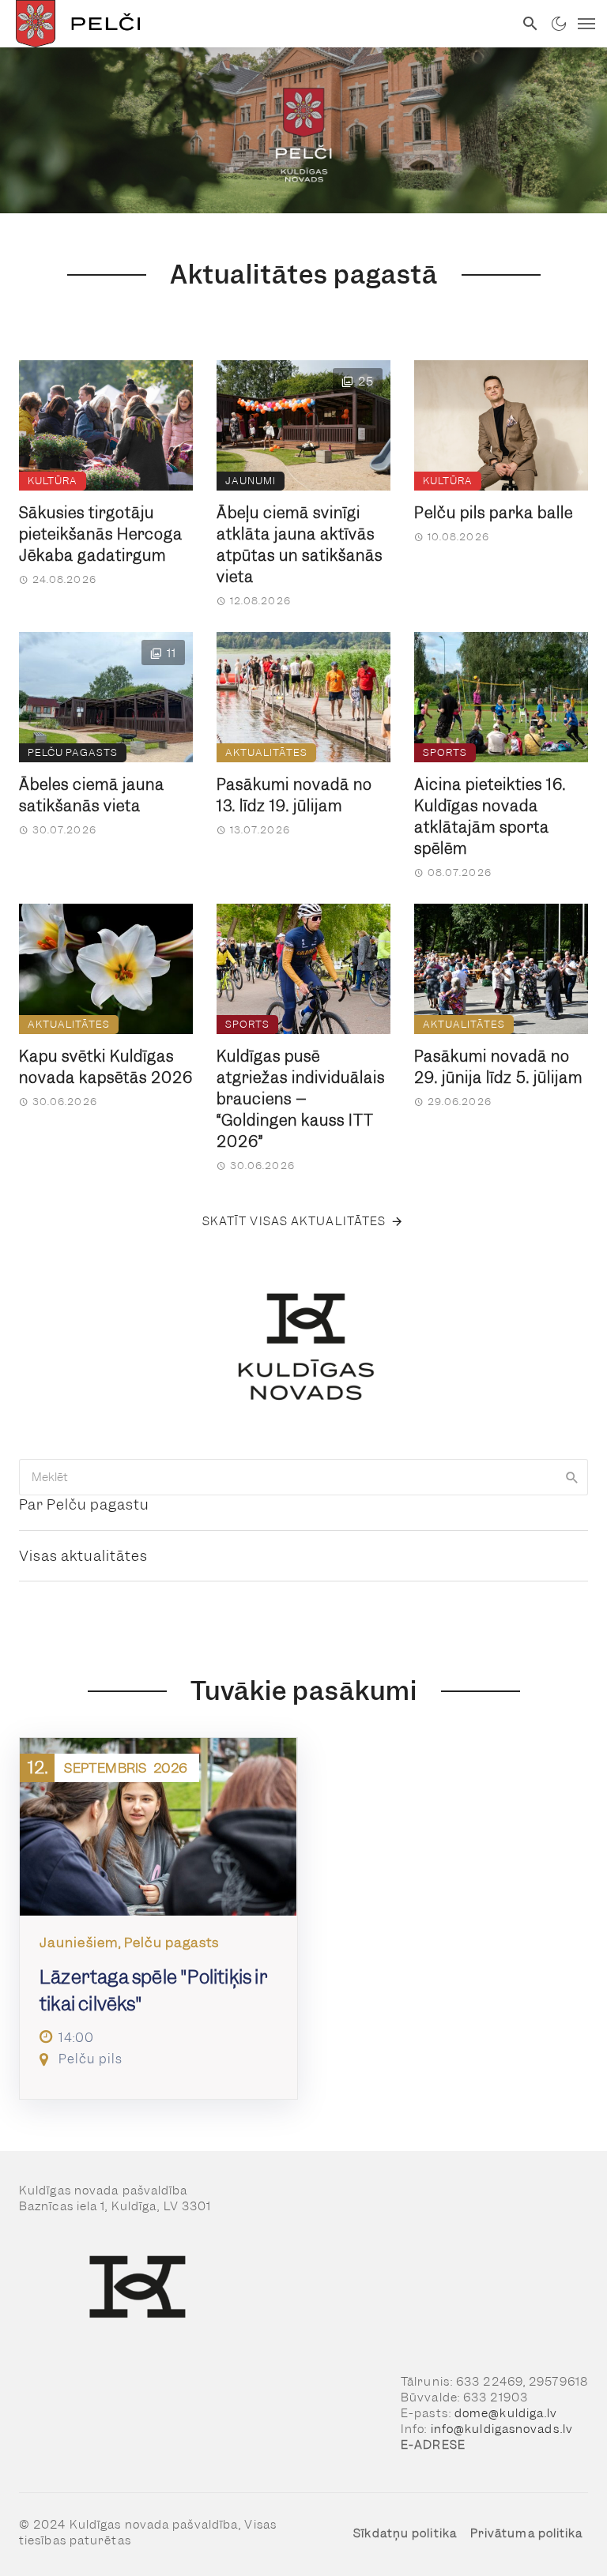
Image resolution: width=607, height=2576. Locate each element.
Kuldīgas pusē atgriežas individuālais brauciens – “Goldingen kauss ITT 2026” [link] (301, 1099)
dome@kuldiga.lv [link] (506, 2413)
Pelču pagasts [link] (73, 752)
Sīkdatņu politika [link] (405, 2533)
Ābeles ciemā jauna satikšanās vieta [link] (92, 795)
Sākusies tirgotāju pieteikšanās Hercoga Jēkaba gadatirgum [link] (101, 534)
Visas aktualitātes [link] (83, 1556)
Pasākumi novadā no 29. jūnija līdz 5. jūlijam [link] (498, 1067)
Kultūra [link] (53, 481)
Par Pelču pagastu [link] (84, 1504)
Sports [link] (445, 752)
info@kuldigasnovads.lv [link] (502, 2429)
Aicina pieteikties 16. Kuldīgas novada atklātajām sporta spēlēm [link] (490, 817)
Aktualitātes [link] (266, 752)
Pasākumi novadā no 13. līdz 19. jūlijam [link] (294, 795)
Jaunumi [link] (251, 481)
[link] (257, 24)
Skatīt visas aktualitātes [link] (294, 1221)
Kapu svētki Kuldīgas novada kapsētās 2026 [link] (106, 1067)
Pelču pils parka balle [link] (494, 513)
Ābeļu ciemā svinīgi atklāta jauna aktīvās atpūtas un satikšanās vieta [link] (300, 545)
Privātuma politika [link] (527, 2533)
